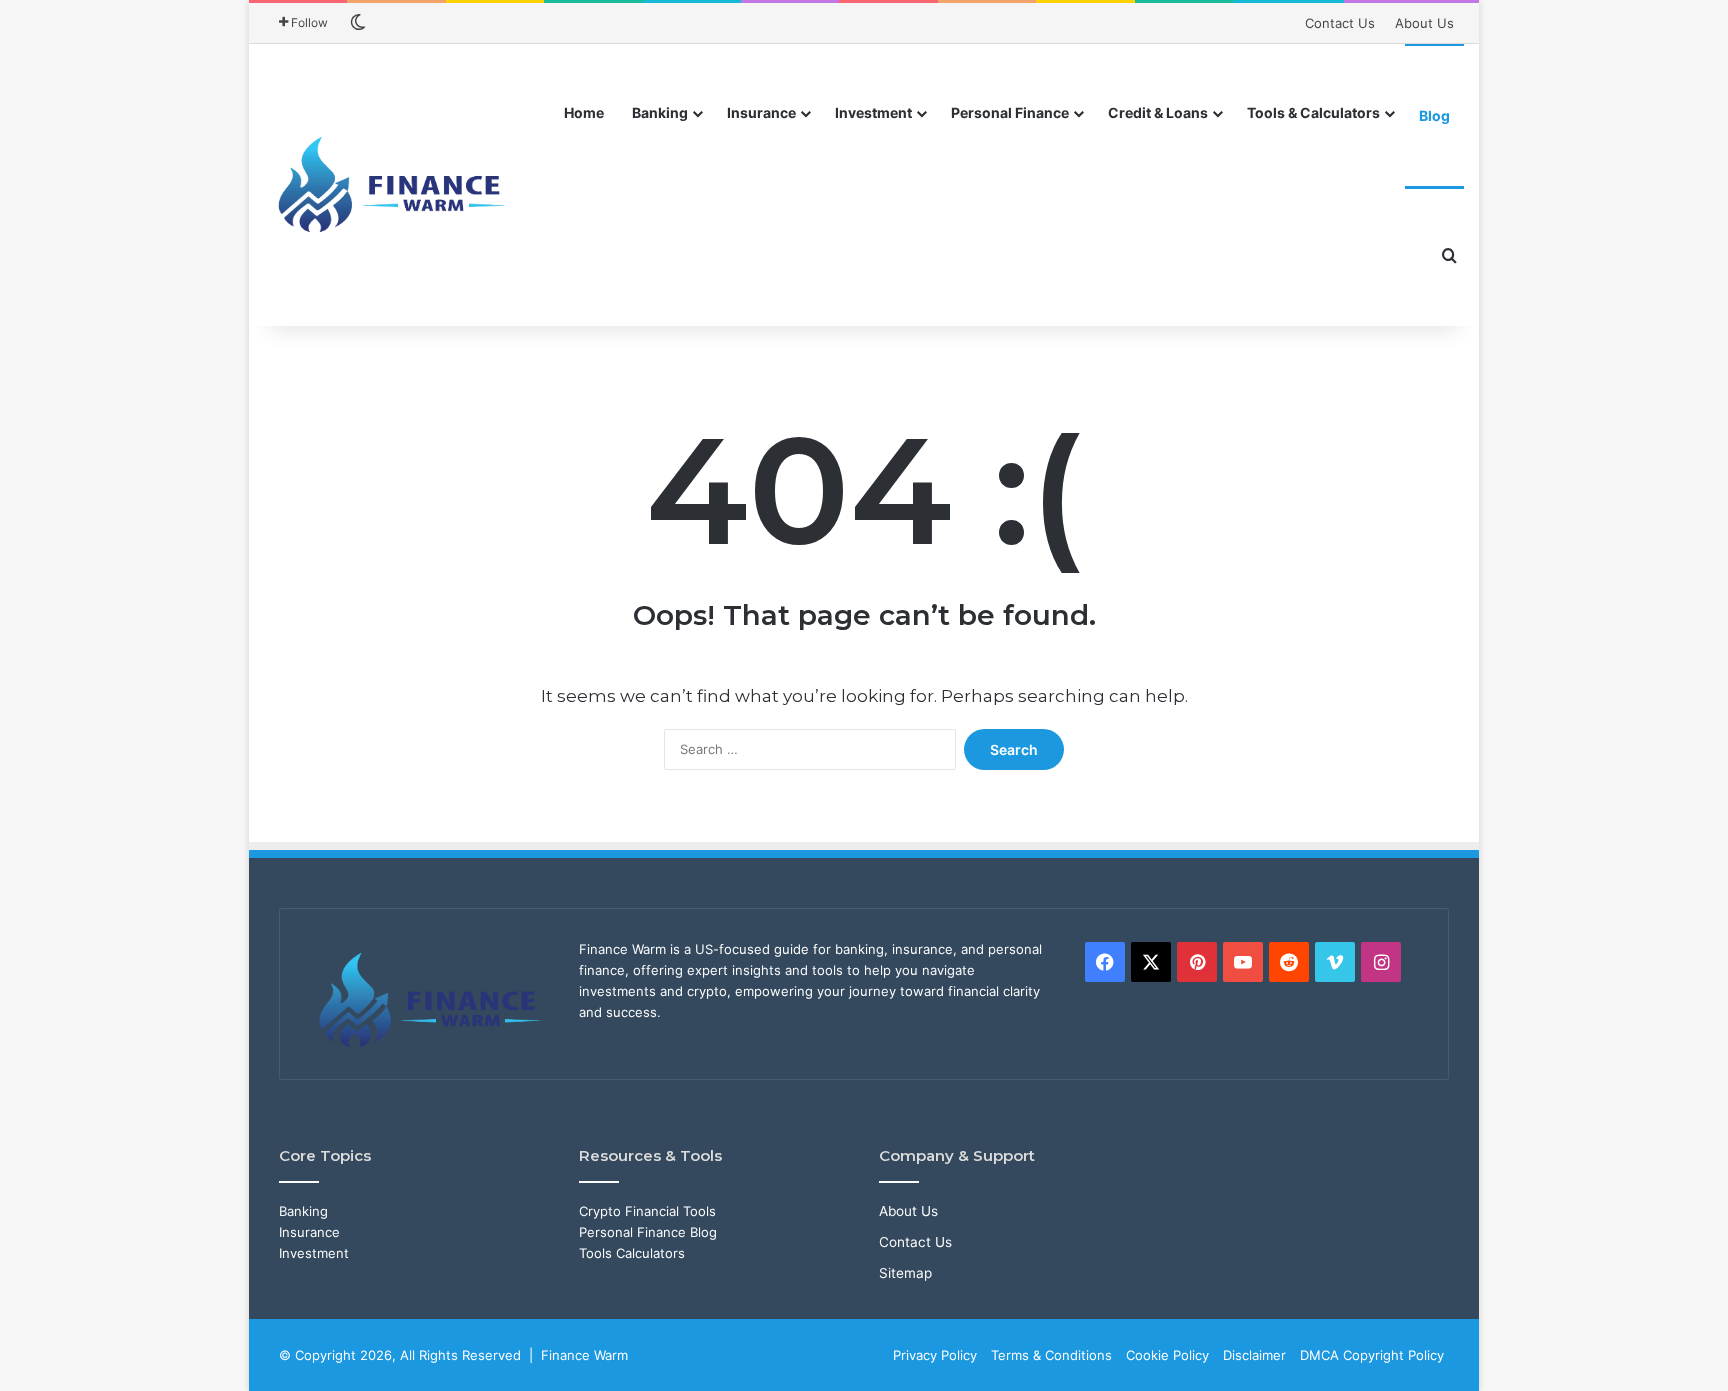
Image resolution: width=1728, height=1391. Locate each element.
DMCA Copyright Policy (1372, 1355)
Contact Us (1340, 23)
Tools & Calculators (1313, 112)
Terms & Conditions (1051, 1355)
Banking (660, 112)
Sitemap (905, 1273)
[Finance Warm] (394, 185)
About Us (1424, 23)
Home (584, 112)
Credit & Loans (1158, 112)
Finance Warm (584, 1355)
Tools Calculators (632, 1253)
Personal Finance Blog (648, 1232)
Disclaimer (1254, 1355)
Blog (1434, 115)
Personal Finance (1010, 112)
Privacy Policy (935, 1355)
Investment (873, 112)
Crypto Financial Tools (647, 1211)
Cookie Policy (1167, 1355)
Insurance (761, 112)
